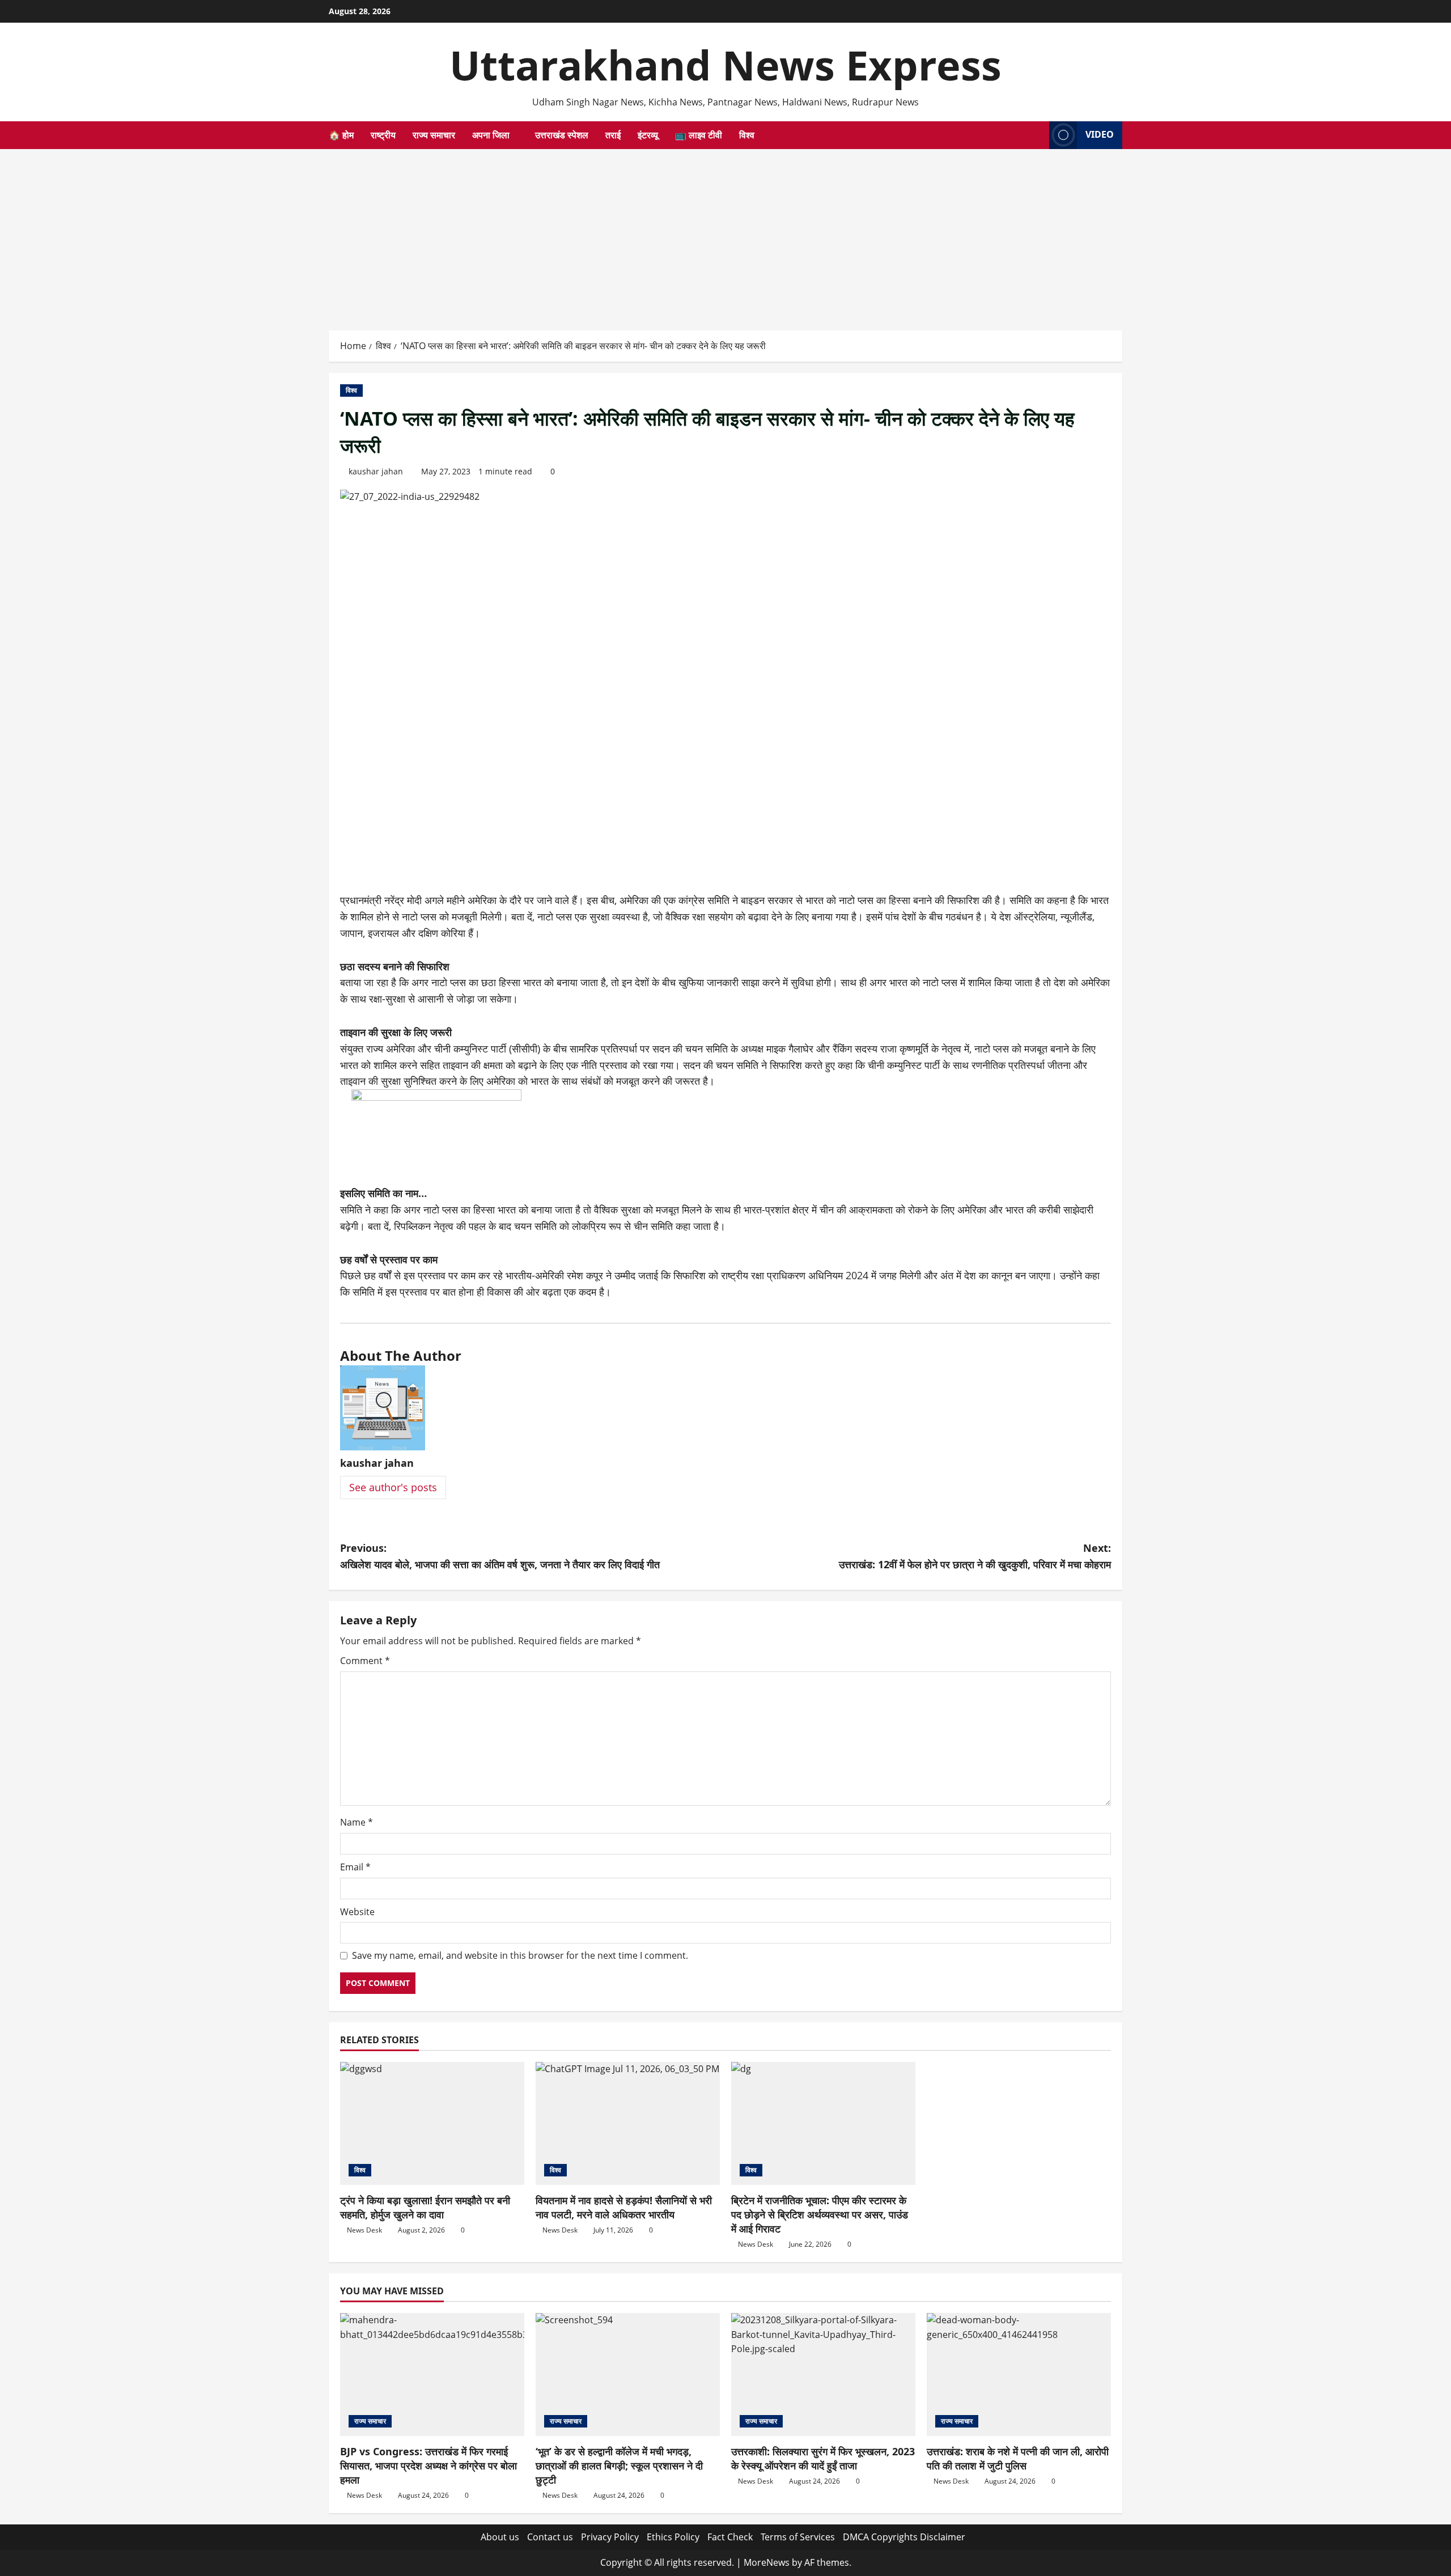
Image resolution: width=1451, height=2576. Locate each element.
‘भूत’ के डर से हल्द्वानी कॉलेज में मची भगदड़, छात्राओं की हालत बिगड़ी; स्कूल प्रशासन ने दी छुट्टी (619, 2465)
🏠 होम (341, 135)
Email (355, 1867)
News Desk (364, 2230)
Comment (365, 1661)
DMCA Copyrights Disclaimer (904, 2537)
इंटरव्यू (648, 135)
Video (1100, 134)
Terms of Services (798, 2537)
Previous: (500, 1556)
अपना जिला (491, 135)
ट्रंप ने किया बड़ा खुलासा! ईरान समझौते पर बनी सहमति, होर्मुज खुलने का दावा (425, 2207)
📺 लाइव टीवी (699, 135)
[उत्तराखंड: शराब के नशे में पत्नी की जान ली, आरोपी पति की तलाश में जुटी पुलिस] (1019, 2375)
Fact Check (730, 2537)
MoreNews (767, 2562)
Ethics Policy (673, 2537)
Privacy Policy (610, 2537)
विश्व (747, 135)
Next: (975, 1556)
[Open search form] (1037, 135)
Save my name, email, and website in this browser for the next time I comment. (520, 1955)
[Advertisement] (725, 234)
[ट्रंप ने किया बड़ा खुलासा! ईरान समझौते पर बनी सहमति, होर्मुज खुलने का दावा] (432, 2123)
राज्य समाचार (434, 135)
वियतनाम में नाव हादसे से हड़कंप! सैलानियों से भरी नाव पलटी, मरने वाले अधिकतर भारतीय (624, 2207)
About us (500, 2537)
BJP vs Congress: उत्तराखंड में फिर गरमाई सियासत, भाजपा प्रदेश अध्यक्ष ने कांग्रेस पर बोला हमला (428, 2465)
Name (357, 1822)
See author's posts (393, 1487)
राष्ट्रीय (383, 135)
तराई (613, 135)
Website (357, 1912)
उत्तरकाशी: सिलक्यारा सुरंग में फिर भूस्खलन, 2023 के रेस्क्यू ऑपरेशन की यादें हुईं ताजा (823, 2458)
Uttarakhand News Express (725, 65)
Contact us (550, 2537)
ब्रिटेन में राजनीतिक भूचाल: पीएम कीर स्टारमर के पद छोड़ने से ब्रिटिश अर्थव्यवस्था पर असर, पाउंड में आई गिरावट (820, 2214)
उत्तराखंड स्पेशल (562, 135)
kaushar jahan (376, 471)
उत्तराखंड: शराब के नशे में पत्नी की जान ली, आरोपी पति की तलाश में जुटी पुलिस (1018, 2458)
